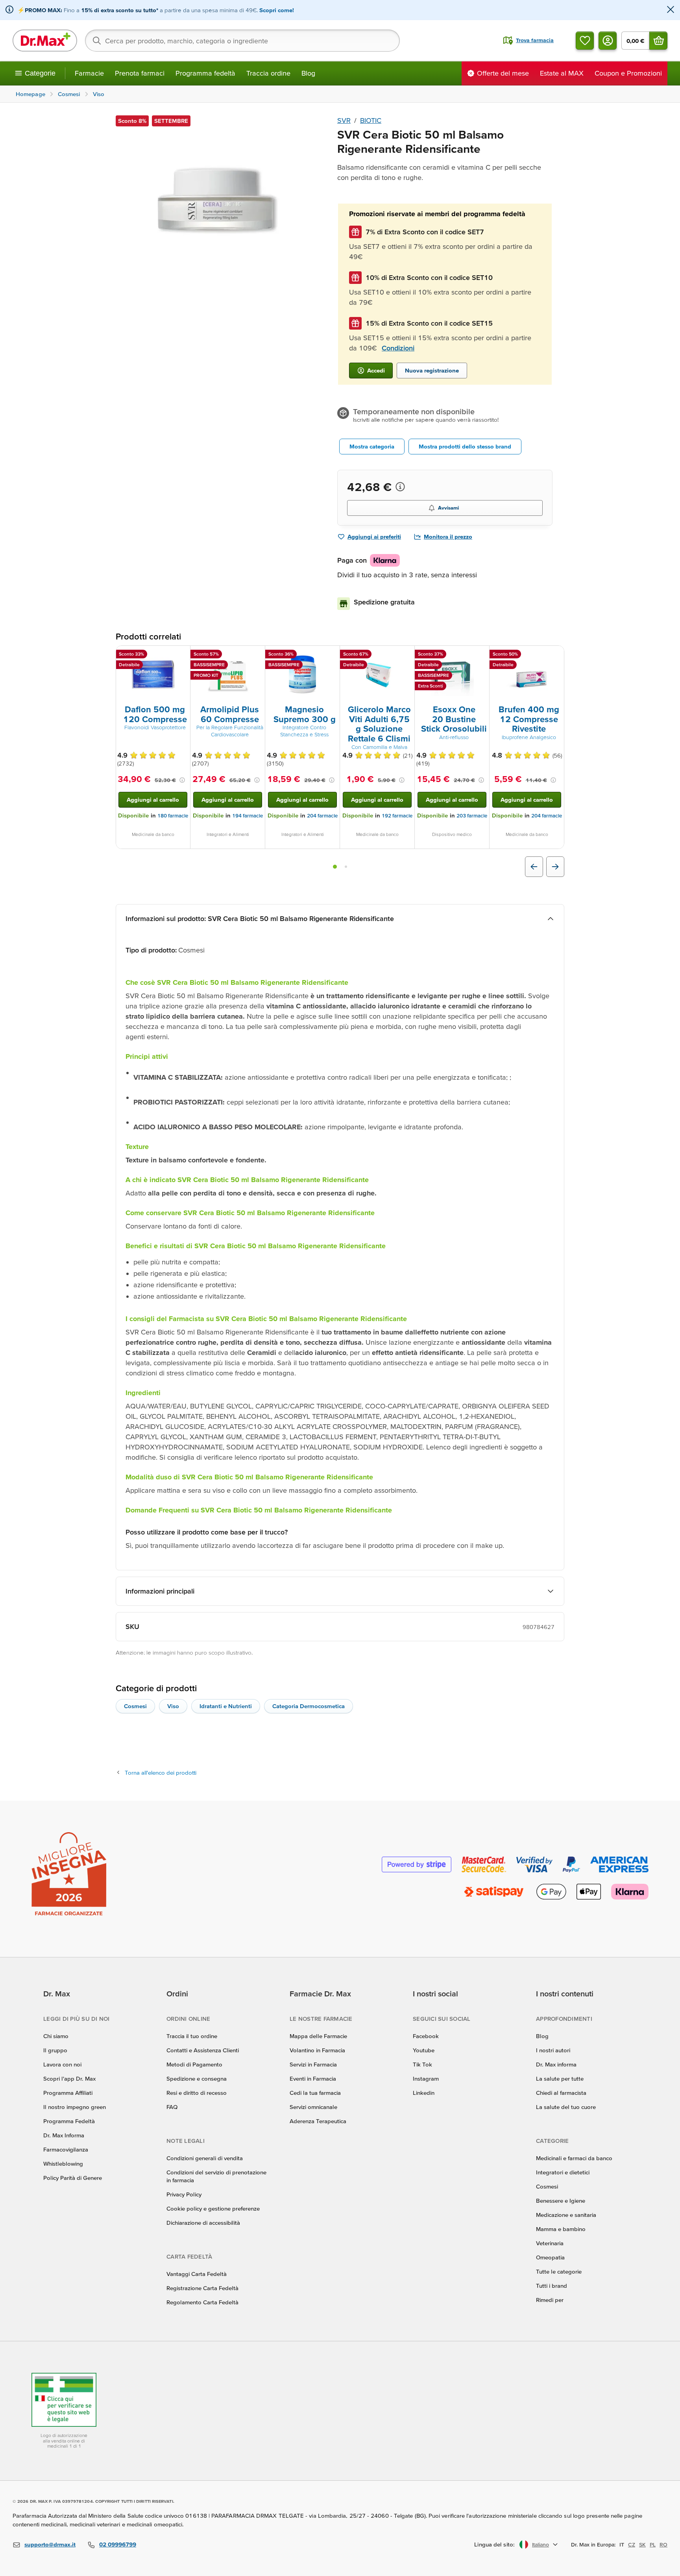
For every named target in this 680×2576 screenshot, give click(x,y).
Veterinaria (550, 2243)
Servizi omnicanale (313, 2107)
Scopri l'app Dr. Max (69, 2078)
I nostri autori (553, 2050)
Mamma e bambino (561, 2229)
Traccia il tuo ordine (192, 2036)
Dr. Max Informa (64, 2135)
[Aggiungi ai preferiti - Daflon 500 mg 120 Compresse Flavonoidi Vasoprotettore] (181, 655)
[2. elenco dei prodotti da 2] (346, 867)
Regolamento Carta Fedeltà (202, 2302)
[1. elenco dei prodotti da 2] (335, 867)
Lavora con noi (62, 2064)
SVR (344, 120)
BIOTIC (371, 120)
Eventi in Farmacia (313, 2078)
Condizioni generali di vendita (205, 2158)
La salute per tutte (560, 2078)
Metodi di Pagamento (194, 2064)
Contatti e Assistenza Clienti (203, 2050)
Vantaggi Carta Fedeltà (197, 2274)
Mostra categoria (372, 446)
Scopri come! (277, 10)
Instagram (426, 2078)
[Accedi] (608, 41)
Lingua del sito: (494, 2544)
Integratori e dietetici (563, 2172)
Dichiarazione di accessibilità (203, 2223)
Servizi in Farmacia (313, 2064)
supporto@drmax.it (50, 2544)
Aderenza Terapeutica (318, 2121)
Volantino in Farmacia (317, 2050)
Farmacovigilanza (66, 2149)
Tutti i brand (552, 2286)
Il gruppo (55, 2050)
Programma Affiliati (68, 2093)
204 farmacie (322, 816)
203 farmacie (472, 816)
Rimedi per (550, 2300)
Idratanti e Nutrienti (226, 1706)
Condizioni (398, 348)
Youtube (424, 2050)
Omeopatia (550, 2257)
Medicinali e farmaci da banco (574, 2158)
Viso (173, 1706)
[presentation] (153, 675)
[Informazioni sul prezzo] (400, 487)
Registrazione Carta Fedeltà (202, 2288)
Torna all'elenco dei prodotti (161, 1773)
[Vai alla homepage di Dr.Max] (45, 41)
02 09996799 (118, 2544)
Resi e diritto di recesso (197, 2093)
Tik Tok (422, 2064)
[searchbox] (242, 41)
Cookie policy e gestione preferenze (213, 2208)
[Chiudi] (671, 10)
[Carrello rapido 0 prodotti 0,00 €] (658, 41)
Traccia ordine (268, 73)
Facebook (426, 2036)
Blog (308, 73)
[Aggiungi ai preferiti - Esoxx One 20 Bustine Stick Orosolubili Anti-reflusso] (480, 655)
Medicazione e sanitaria (566, 2215)
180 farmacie (173, 816)
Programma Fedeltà (69, 2121)
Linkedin (424, 2093)
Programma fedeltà (205, 73)
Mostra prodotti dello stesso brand (465, 446)
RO (663, 2544)
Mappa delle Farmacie (318, 2036)
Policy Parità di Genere (73, 2178)
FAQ (172, 2107)
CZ (632, 2544)
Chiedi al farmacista (561, 2093)
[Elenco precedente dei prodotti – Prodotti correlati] (534, 867)
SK (642, 2544)
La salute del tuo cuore (566, 2107)
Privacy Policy (184, 2194)
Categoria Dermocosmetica (309, 1706)
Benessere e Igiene (561, 2201)
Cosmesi (135, 1706)
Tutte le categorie (559, 2271)
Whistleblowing (63, 2164)
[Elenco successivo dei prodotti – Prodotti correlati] (555, 867)
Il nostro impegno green (75, 2107)
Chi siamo (56, 2036)
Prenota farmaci (140, 73)
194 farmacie (248, 816)
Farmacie (89, 73)
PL (653, 2544)
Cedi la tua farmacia (315, 2093)
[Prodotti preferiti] (585, 41)
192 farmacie (397, 816)
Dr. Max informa (556, 2064)
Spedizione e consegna (197, 2078)
